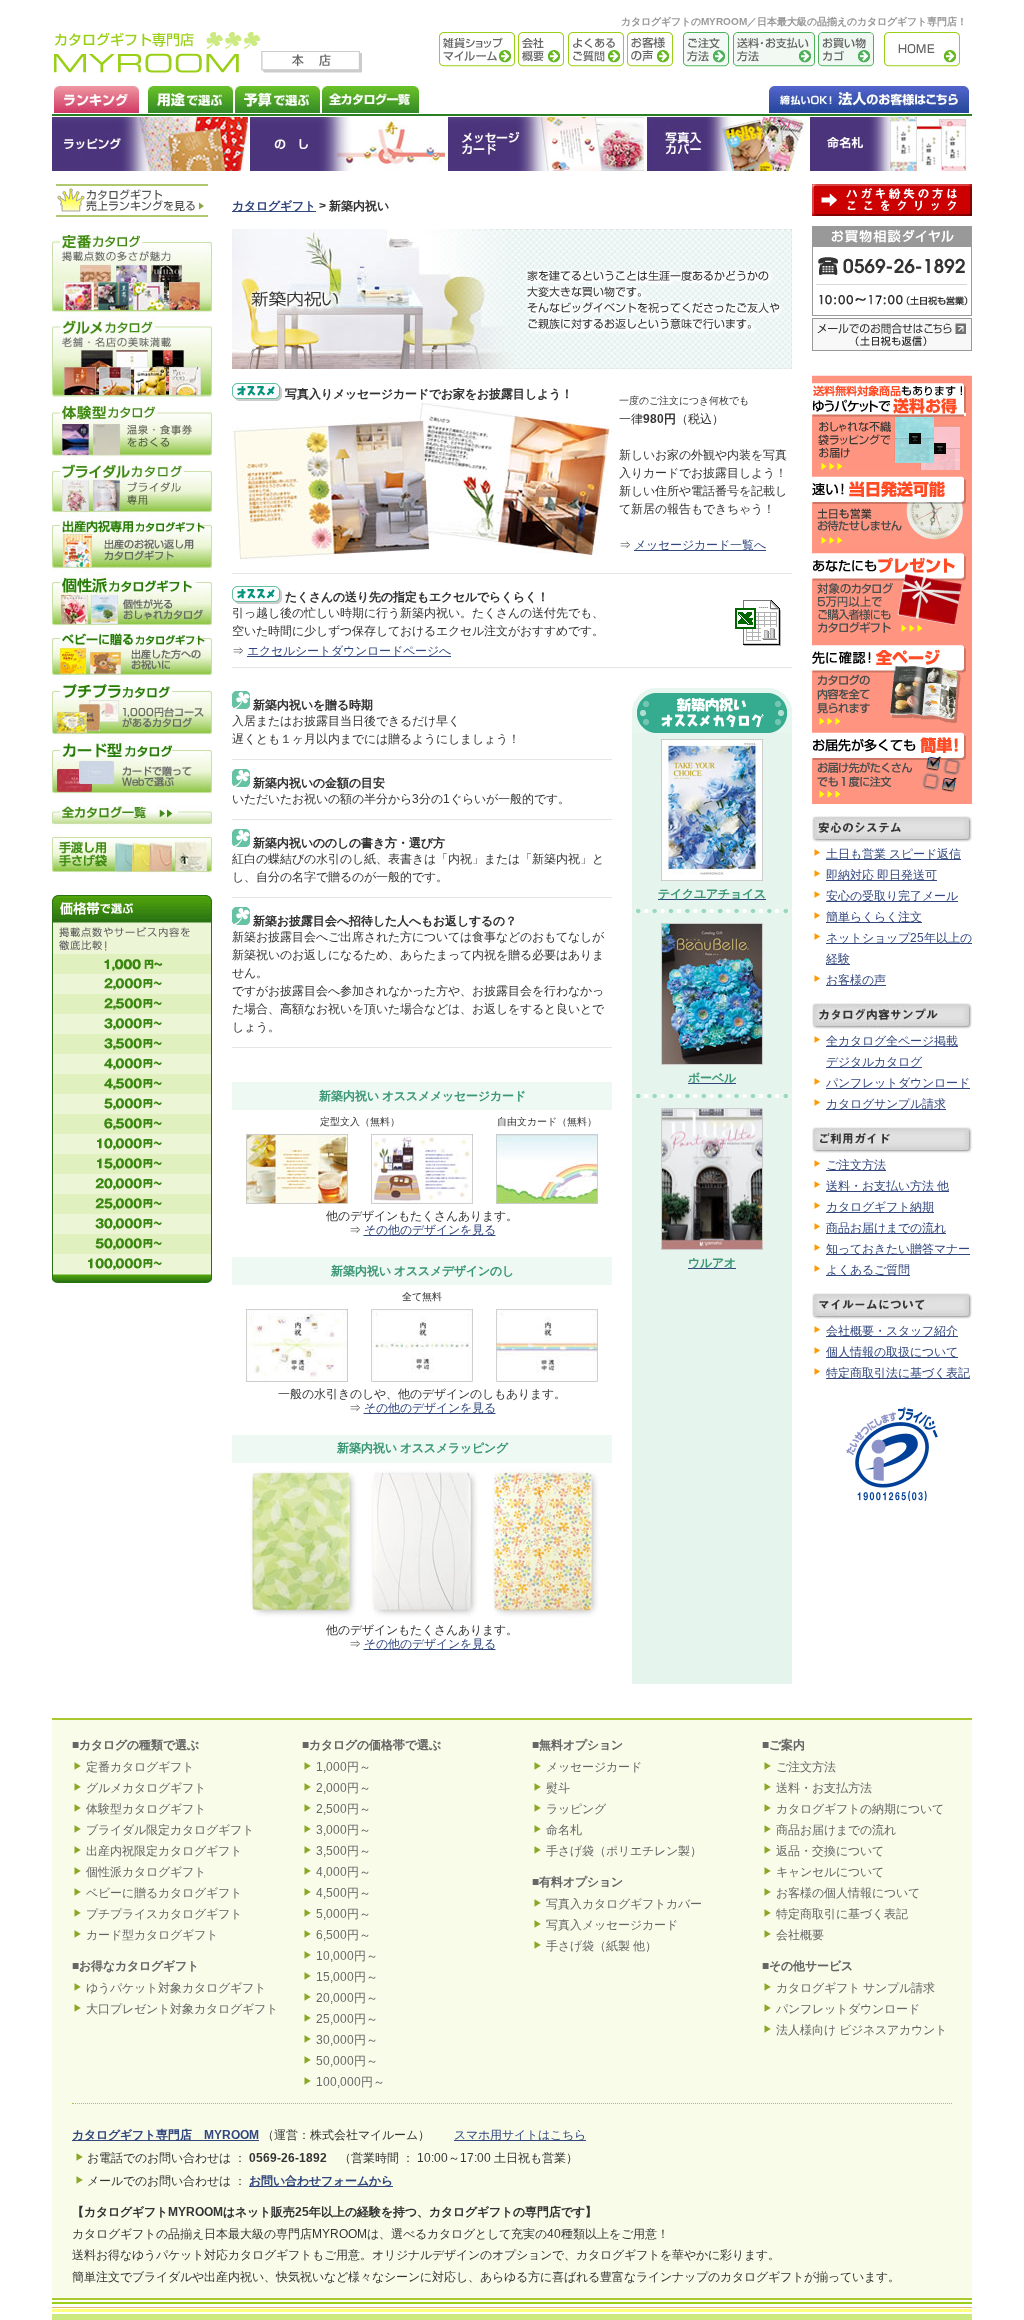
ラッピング (151, 144)
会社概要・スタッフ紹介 (892, 1331)
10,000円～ (347, 1956)
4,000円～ (343, 1872)
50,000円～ (347, 2061)
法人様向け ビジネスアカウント (861, 2030)
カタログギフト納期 (880, 1207)
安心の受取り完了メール (892, 896)
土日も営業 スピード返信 (893, 854)
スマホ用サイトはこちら (520, 2135)
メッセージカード (547, 144)
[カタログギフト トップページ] (157, 66)
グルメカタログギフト (146, 1788)
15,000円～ (347, 1977)
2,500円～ (343, 1809)
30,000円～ (347, 2040)
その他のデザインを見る (430, 1230)
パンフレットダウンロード (898, 1083)
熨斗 (558, 1788)
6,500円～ (343, 1935)
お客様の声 (648, 49)
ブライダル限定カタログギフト (170, 1830)
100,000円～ (350, 2082)
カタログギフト (927, 49)
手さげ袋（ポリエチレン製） (624, 1851)
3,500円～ (343, 1851)
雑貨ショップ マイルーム (447, 49)
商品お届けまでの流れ (886, 1228)
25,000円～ (347, 2019)
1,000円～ (343, 1767)
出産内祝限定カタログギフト (164, 1851)
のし (349, 144)
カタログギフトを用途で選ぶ (186, 97)
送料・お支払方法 (824, 1788)
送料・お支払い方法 (772, 49)
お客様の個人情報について (848, 1893)
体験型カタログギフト (146, 1809)
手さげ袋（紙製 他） (601, 1946)
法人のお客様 (829, 97)
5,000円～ (343, 1914)
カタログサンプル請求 (886, 1104)
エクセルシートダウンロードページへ (349, 651)
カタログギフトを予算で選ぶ (276, 97)
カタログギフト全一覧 (369, 97)
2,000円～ (343, 1788)
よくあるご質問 (594, 49)
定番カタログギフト (140, 1767)
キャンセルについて (830, 1872)
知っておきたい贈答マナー (898, 1249)
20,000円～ (347, 1998)
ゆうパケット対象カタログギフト (176, 1988)
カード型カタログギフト (152, 1935)
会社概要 (539, 49)
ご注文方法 (701, 49)
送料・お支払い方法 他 (887, 1186)
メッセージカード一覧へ (700, 545)
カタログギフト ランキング (95, 97)
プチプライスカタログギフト (164, 1914)
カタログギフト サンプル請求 (855, 1988)
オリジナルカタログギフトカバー (727, 144)
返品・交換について (830, 1851)
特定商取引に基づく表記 (842, 1914)
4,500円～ (343, 1893)
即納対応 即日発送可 (881, 875)
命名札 (890, 144)
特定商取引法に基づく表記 (898, 1373)
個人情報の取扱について (892, 1352)
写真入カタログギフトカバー (624, 1904)
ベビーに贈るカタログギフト (164, 1893)
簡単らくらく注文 (874, 917)
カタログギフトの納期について (860, 1809)
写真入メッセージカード (612, 1925)
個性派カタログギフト (146, 1872)
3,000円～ (343, 1830)
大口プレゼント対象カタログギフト (182, 2009)
